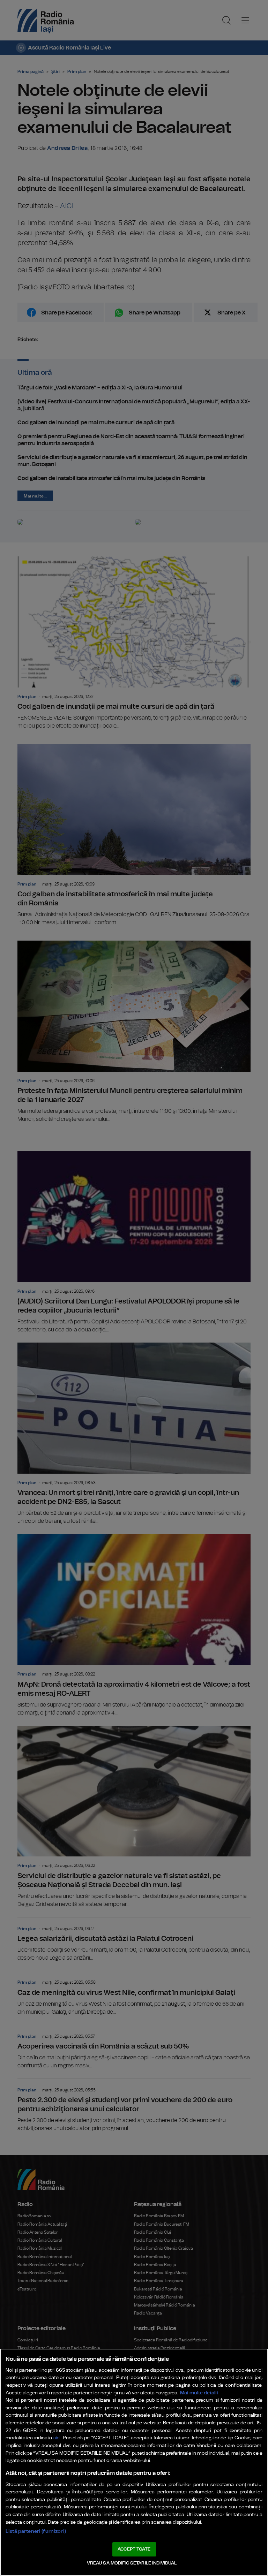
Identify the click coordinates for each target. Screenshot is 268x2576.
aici (57, 2438)
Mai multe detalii (199, 2393)
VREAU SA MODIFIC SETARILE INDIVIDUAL (132, 2563)
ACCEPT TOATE (134, 2549)
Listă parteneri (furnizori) (36, 2531)
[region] (134, 2462)
